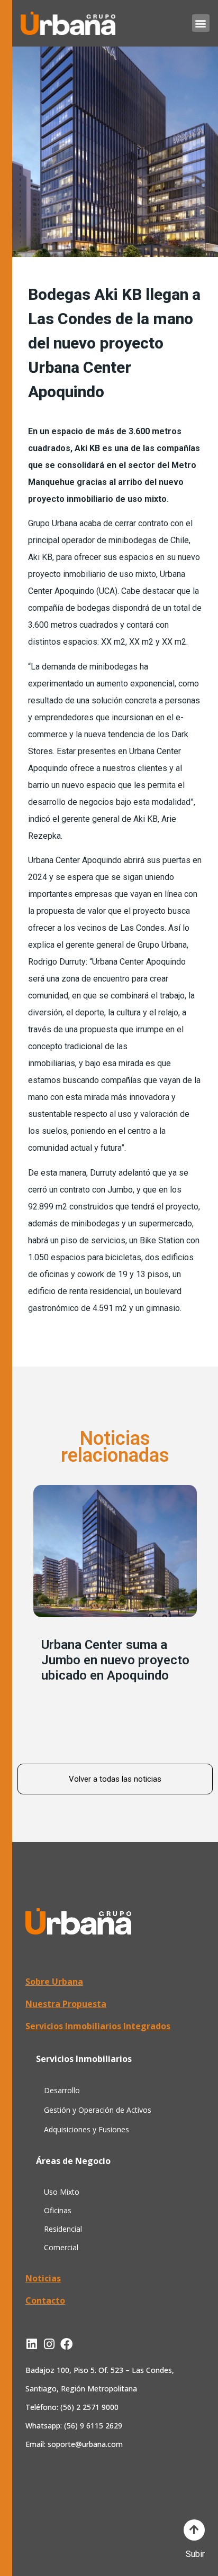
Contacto (45, 2300)
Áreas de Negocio (73, 2161)
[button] (201, 23)
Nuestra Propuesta (66, 2004)
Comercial (61, 2247)
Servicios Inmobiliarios (84, 2059)
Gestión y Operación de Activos (98, 2110)
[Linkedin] (31, 2344)
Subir (195, 2554)
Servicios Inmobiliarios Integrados (98, 2026)
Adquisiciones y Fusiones (87, 2129)
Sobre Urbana (54, 1982)
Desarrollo (62, 2090)
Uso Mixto (62, 2192)
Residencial (63, 2229)
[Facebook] (66, 2344)
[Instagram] (49, 2344)
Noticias (43, 2278)
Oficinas (58, 2210)
